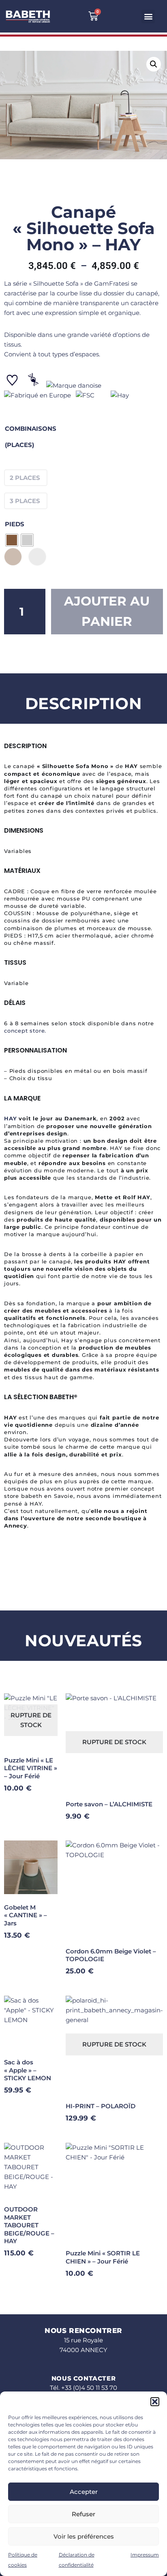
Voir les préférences (84, 2536)
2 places (25, 478)
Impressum (145, 2555)
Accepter (84, 2492)
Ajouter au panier (107, 611)
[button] (155, 2402)
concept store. (25, 1031)
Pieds (15, 524)
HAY (10, 1118)
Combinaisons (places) (31, 437)
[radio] (12, 540)
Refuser (83, 2514)
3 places (25, 501)
